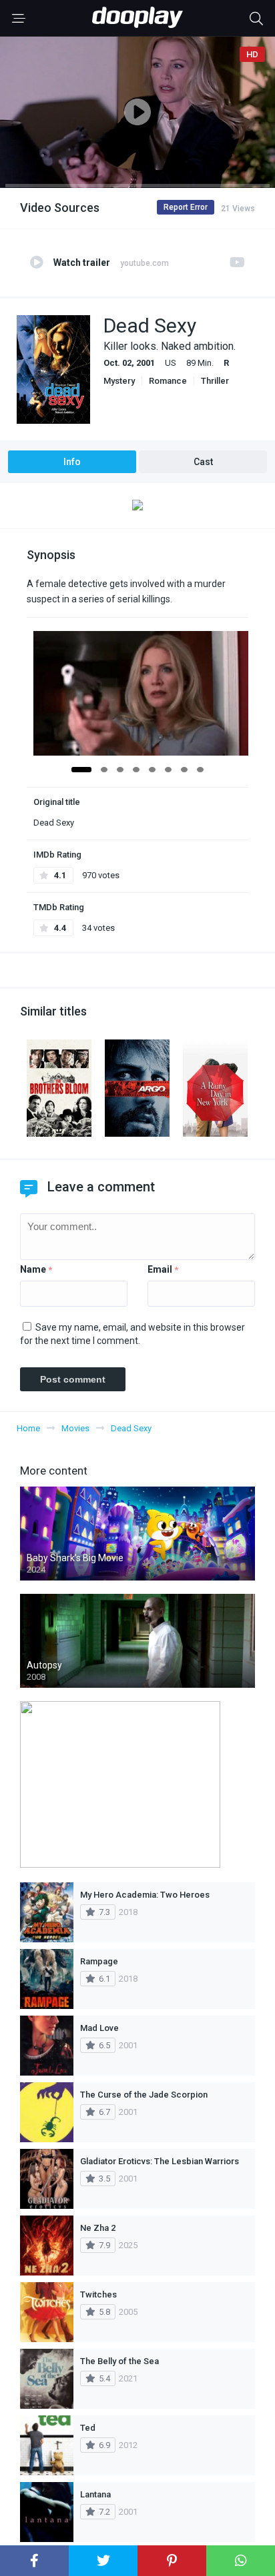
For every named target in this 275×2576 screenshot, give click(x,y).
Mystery (119, 381)
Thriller (215, 381)
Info (72, 462)
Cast (203, 462)
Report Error (186, 207)
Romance (168, 381)
